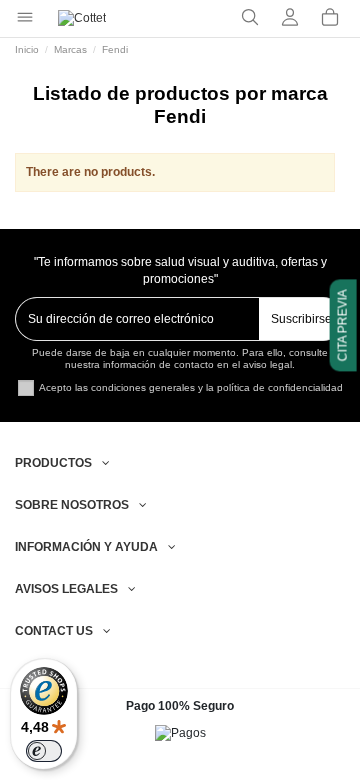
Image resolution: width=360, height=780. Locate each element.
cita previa (343, 325)
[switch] (44, 751)
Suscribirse (301, 319)
